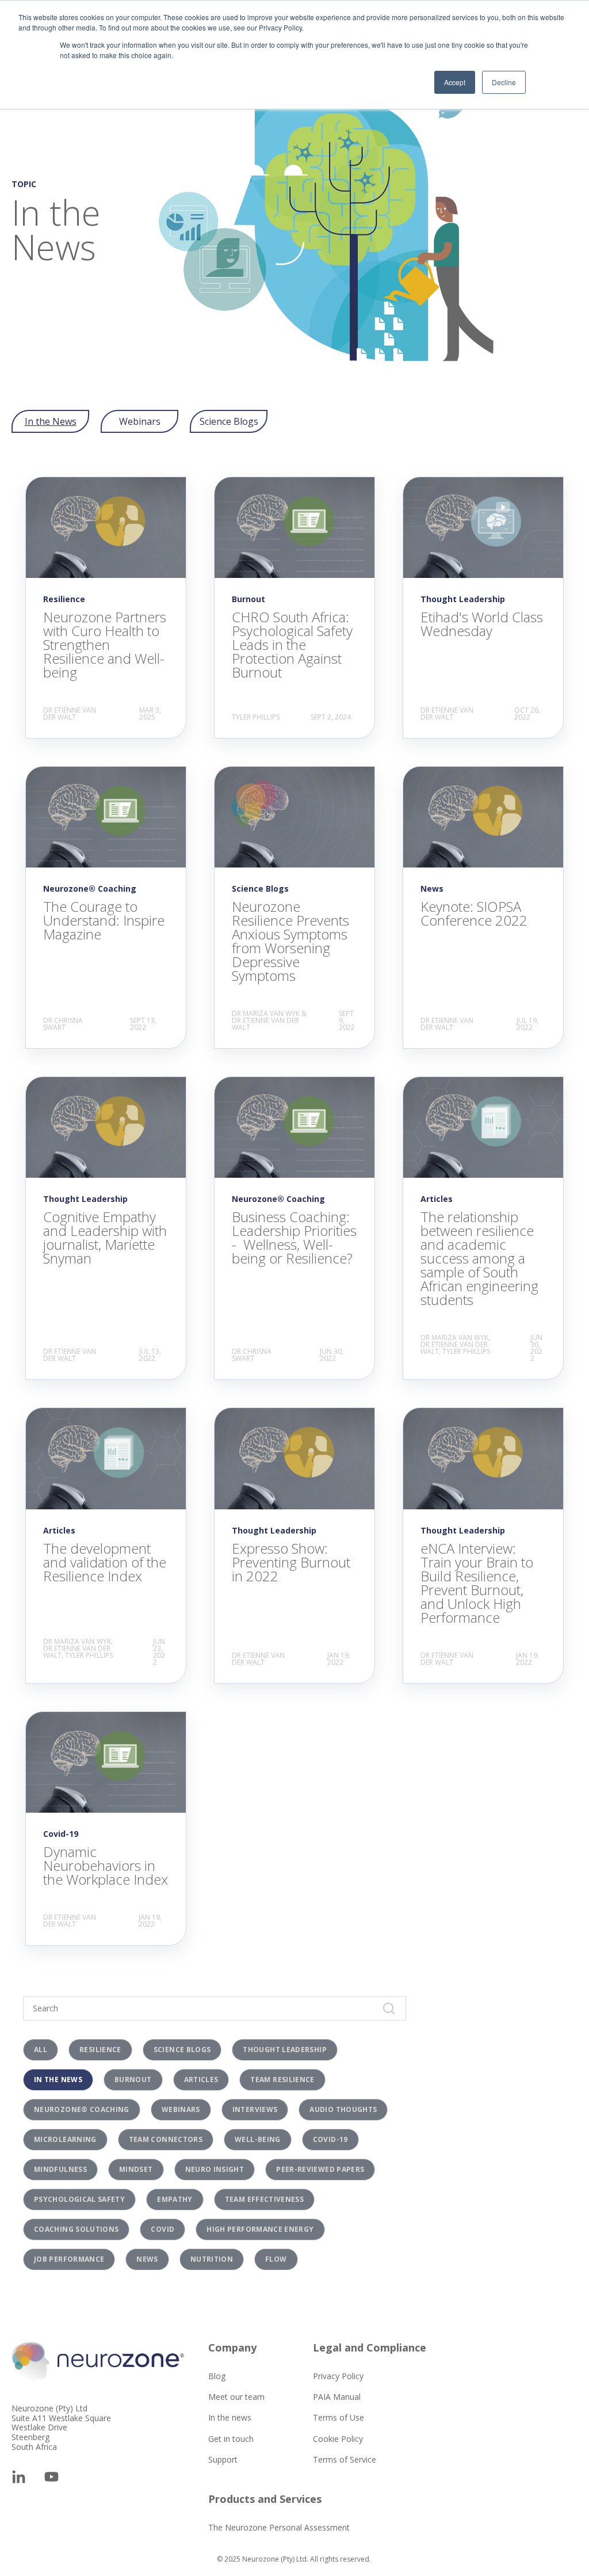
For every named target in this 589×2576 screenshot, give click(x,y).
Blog (217, 2376)
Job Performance (69, 2259)
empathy (175, 2199)
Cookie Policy (338, 2439)
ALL (41, 2050)
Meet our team (236, 2397)
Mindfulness (60, 2169)
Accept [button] (455, 82)
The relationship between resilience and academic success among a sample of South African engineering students (479, 1258)
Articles (201, 2080)
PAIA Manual (337, 2397)
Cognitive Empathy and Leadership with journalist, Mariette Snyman (105, 1237)
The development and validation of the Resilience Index (105, 1562)
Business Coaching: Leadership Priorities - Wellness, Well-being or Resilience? (294, 1237)
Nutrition (212, 2259)
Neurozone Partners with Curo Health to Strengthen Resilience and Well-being (105, 644)
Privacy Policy (338, 2376)
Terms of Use (339, 2417)
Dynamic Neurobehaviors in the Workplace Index (106, 1865)
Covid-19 (330, 2139)
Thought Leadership (284, 2050)
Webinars (140, 421)
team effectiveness (264, 2199)
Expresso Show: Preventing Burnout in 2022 (291, 1562)
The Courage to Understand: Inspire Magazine (104, 920)
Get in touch (231, 2439)
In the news (230, 2417)
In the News (51, 421)
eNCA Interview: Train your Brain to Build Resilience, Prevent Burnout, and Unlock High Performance (477, 1583)
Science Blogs (229, 421)
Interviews (255, 2109)
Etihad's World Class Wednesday (482, 624)
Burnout (133, 2080)
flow (276, 2259)
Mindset (136, 2169)
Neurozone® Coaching (82, 2109)
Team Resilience (282, 2080)
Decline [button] (504, 82)
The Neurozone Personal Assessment (279, 2527)
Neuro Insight (215, 2169)
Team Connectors (166, 2139)
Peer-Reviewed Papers (320, 2169)
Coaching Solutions (76, 2229)
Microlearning (65, 2139)
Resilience (100, 2050)
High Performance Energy (260, 2229)
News (147, 2259)
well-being (258, 2139)
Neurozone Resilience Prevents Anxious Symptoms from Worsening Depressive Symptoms (290, 941)
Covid (162, 2229)
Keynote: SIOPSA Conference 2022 (474, 913)
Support (223, 2459)
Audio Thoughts (343, 2109)
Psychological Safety (79, 2199)
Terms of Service (345, 2459)
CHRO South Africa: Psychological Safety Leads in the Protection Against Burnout (292, 644)
